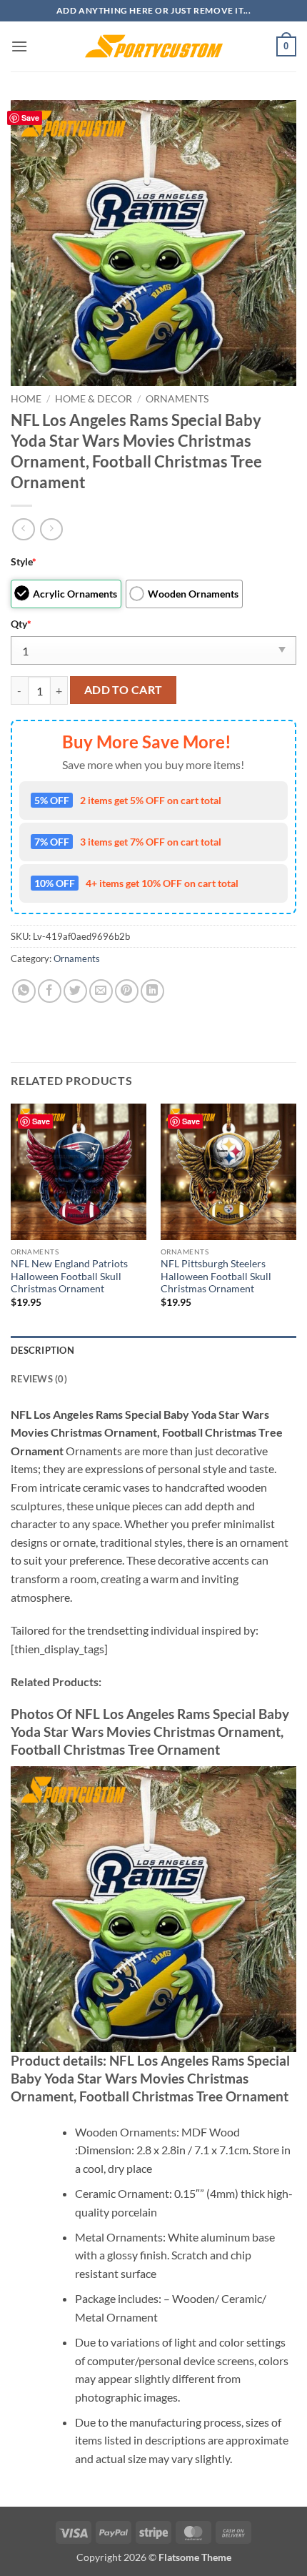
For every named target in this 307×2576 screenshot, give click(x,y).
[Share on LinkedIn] (152, 991)
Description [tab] (42, 1350)
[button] (19, 46)
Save (30, 118)
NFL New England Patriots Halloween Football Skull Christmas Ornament (69, 1276)
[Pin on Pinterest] (127, 991)
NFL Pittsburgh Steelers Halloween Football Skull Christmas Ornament (216, 1276)
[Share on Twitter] (75, 991)
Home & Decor (94, 399)
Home (26, 399)
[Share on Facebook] (50, 991)
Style (24, 561)
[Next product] (23, 529)
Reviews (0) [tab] (39, 1379)
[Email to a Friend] (101, 991)
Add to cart (124, 690)
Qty (21, 624)
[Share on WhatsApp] (24, 991)
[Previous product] (51, 529)
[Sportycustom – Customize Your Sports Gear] (153, 46)
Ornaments (177, 399)
